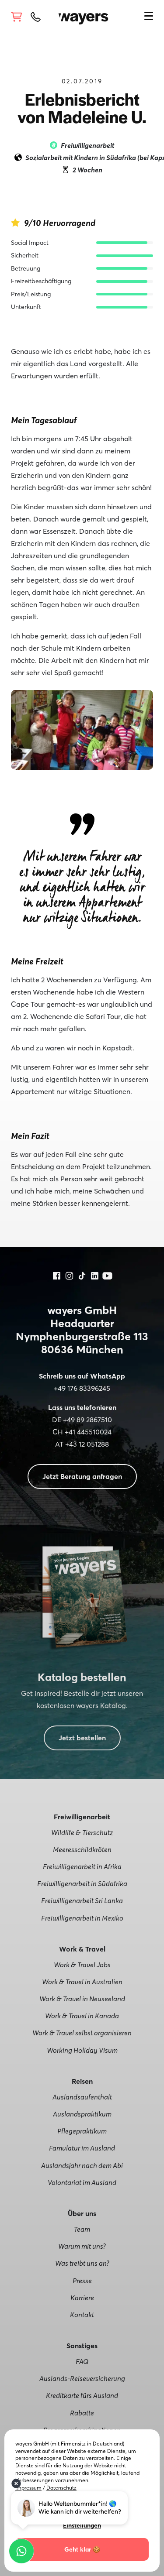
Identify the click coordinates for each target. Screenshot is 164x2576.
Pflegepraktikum (82, 2131)
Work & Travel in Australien (82, 1982)
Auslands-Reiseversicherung (82, 2378)
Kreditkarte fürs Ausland (82, 2395)
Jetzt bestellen (82, 1738)
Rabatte (82, 2413)
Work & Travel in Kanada (82, 2016)
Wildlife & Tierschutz (82, 1832)
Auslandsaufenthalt (82, 2097)
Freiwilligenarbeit (87, 145)
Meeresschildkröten (82, 1849)
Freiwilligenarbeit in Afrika (82, 1866)
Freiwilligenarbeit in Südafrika (82, 1883)
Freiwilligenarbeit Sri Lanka (82, 1900)
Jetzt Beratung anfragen (82, 1476)
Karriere (82, 2298)
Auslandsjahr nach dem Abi (82, 2165)
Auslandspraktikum (82, 2114)
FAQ (82, 2361)
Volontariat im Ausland (82, 2182)
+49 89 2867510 (87, 1420)
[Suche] (135, 15)
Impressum (28, 2488)
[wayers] (83, 16)
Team (82, 2229)
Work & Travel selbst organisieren (82, 2033)
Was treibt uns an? (82, 2263)
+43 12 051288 (87, 1444)
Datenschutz (61, 2488)
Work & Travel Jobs (82, 1965)
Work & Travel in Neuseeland (82, 1999)
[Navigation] (149, 17)
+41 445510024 (88, 1432)
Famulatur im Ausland (82, 2148)
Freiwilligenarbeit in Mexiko (82, 1918)
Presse (82, 2281)
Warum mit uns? (82, 2246)
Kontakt (82, 2315)
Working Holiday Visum (82, 2050)
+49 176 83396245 (82, 1388)
